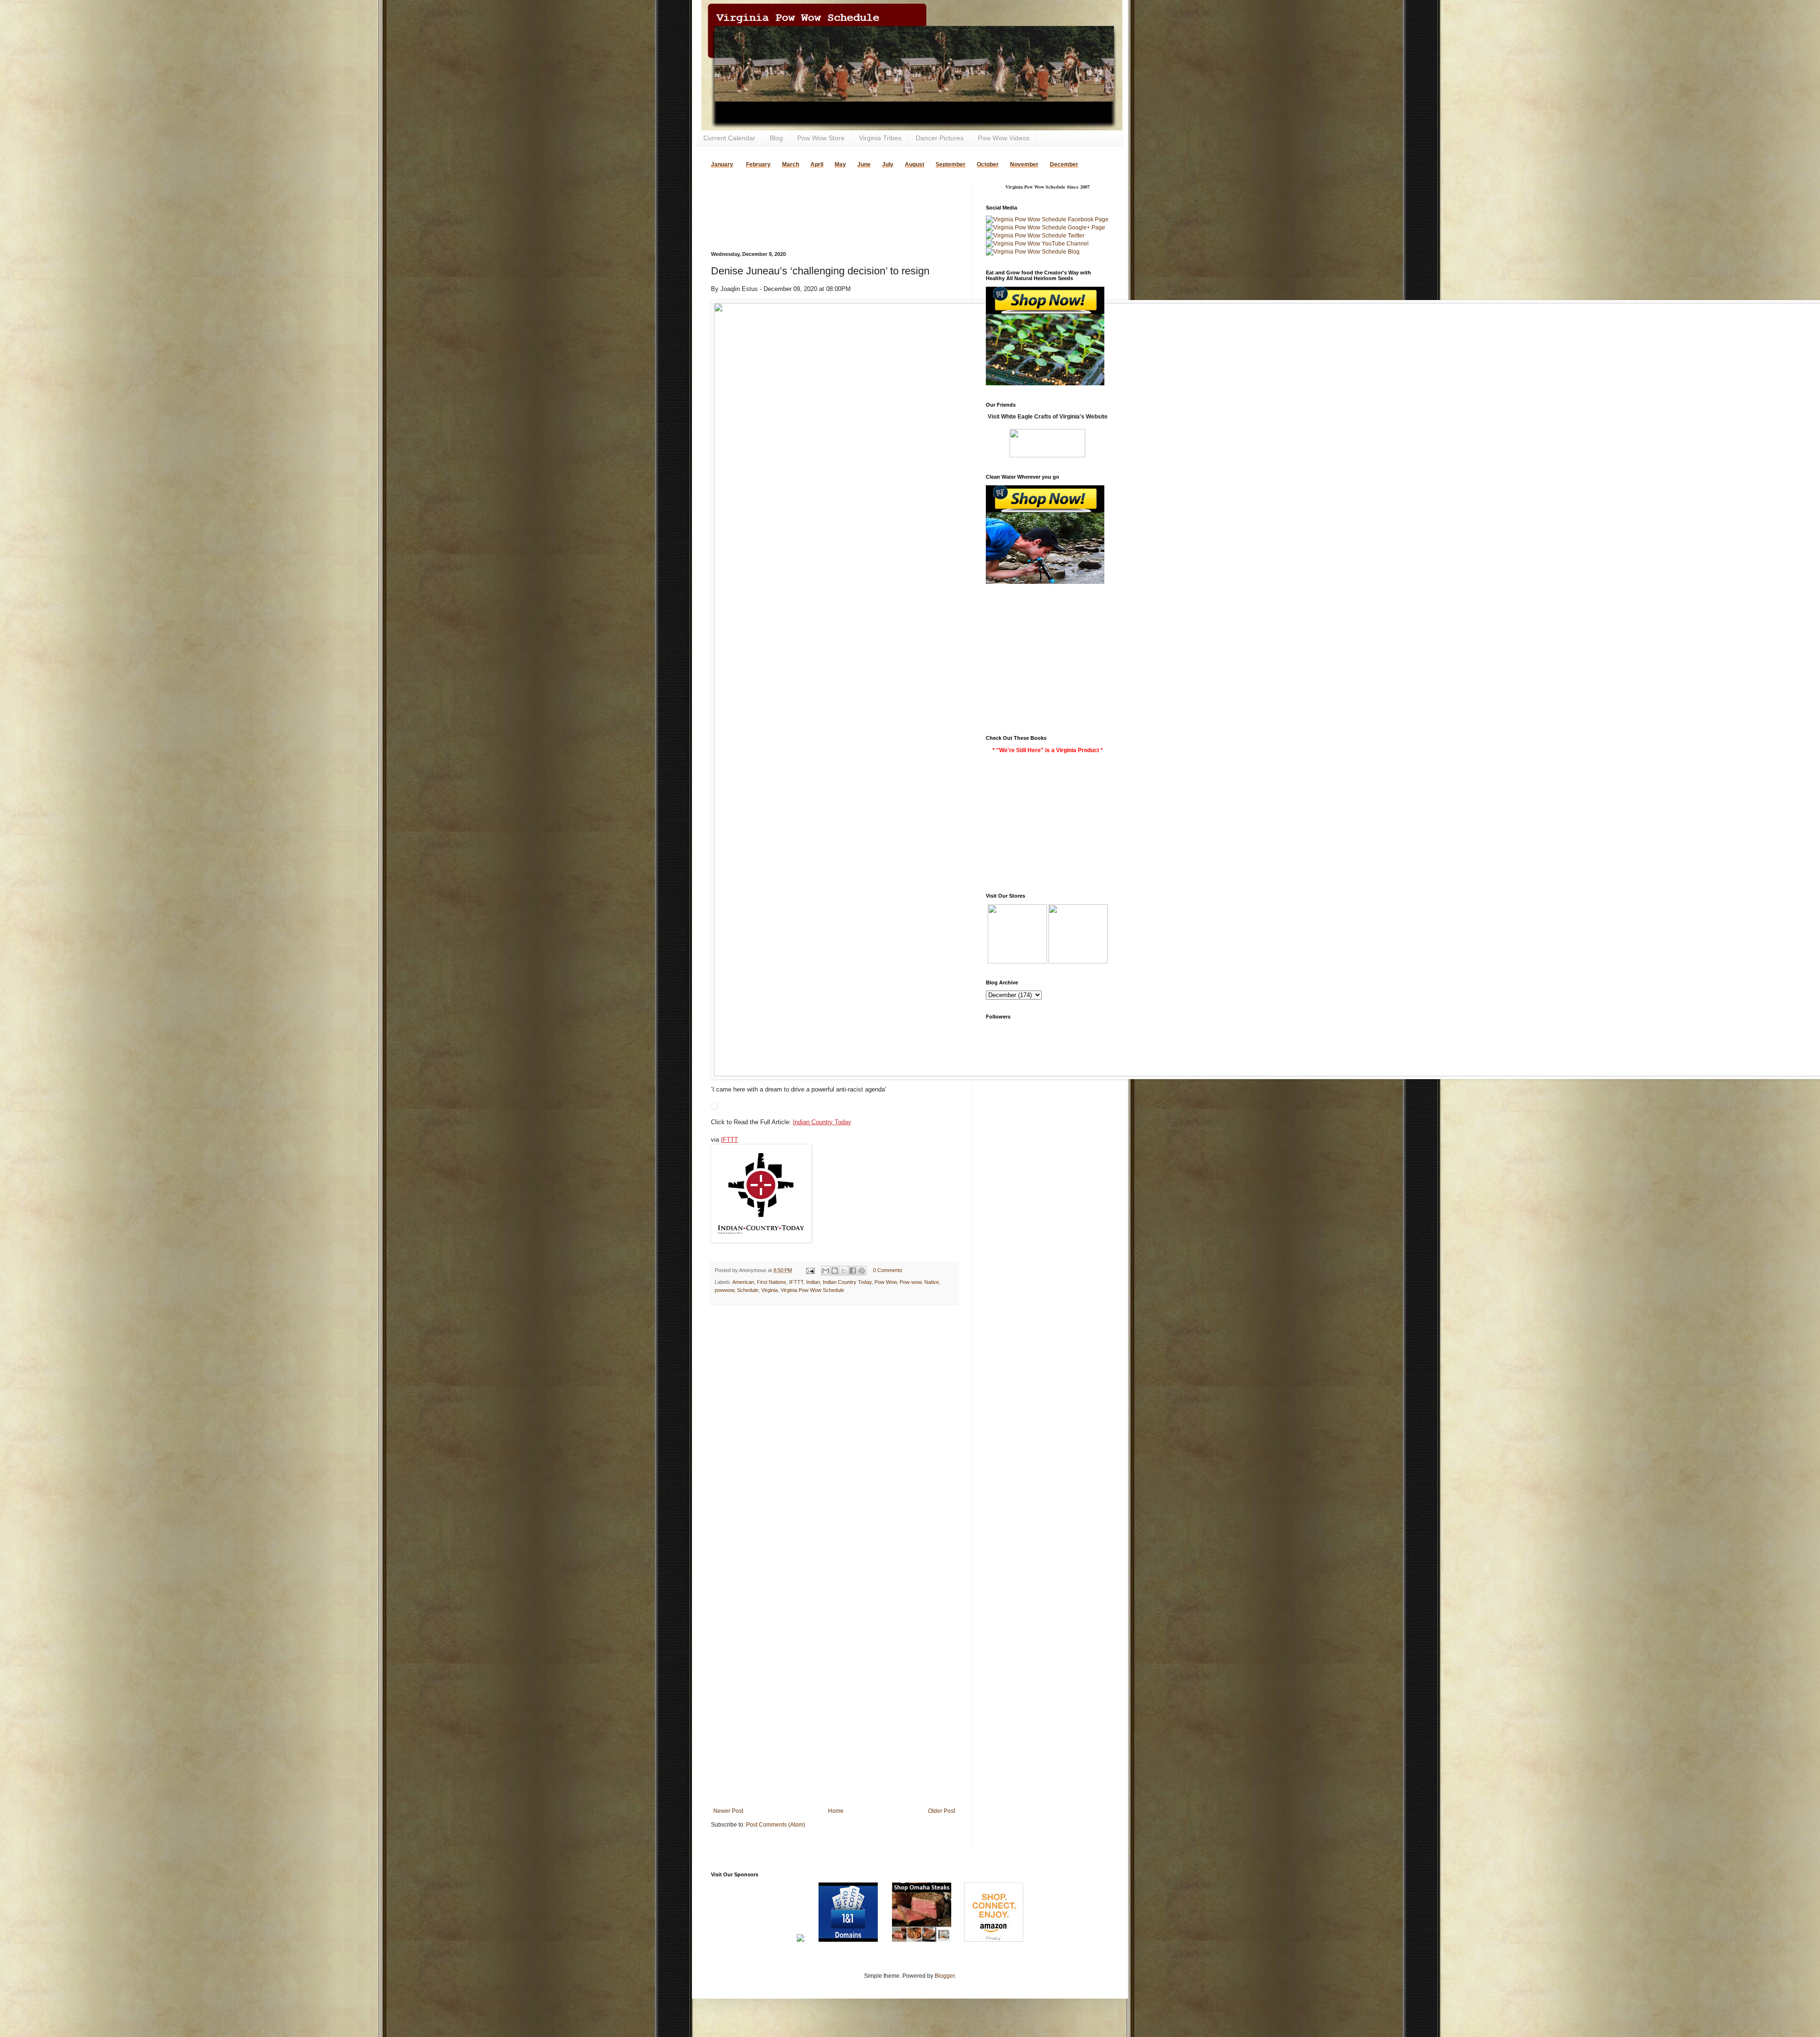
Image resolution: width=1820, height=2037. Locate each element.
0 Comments (888, 1270)
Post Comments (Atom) (776, 1825)
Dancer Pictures (940, 138)
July (888, 164)
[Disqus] (834, 1436)
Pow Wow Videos (1004, 138)
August (915, 164)
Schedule (748, 1290)
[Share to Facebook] (853, 1271)
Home (836, 1811)
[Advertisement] (822, 197)
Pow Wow (886, 1282)
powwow (724, 1290)
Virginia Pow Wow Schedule (812, 1290)
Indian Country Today (822, 1122)
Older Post (942, 1811)
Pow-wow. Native (919, 1282)
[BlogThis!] (835, 1271)
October (988, 164)
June (864, 164)
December (1064, 164)
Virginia (769, 1290)
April (817, 164)
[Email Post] (810, 1270)
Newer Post (728, 1811)
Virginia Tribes (880, 138)
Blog (776, 138)
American (743, 1282)
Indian (813, 1282)
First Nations (772, 1282)
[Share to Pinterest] (862, 1271)
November (1024, 164)
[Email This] (826, 1271)
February (758, 164)
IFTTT (729, 1140)
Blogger (945, 1976)
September (951, 164)
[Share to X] (844, 1271)
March (791, 164)
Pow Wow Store (821, 138)
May (840, 164)
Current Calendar (729, 138)
